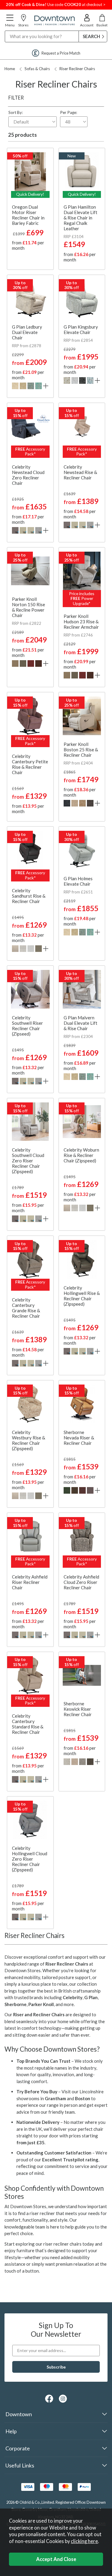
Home (10, 69)
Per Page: (69, 112)
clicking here (84, 2541)
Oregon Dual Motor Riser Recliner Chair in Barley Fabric (28, 215)
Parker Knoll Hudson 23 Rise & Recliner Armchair (81, 622)
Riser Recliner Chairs (77, 69)
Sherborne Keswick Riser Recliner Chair (78, 1709)
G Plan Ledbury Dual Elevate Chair (27, 332)
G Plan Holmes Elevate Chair (78, 881)
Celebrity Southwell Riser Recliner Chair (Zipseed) (27, 1026)
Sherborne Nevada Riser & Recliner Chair (79, 1438)
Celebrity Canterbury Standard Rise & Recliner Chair (28, 1724)
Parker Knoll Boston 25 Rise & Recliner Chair (81, 750)
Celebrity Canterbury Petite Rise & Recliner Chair (30, 764)
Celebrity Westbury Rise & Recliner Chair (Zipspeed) (29, 1440)
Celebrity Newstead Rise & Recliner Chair (80, 472)
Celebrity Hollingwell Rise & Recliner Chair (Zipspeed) (82, 1296)
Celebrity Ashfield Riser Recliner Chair (30, 1582)
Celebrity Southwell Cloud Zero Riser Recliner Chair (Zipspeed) (28, 1161)
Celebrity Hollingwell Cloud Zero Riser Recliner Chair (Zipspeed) (30, 1859)
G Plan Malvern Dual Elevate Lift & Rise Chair (80, 1023)
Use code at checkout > (56, 4)
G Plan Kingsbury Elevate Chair (81, 329)
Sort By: (16, 112)
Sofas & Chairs (37, 69)
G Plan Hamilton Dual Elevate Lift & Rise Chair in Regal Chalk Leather (80, 218)
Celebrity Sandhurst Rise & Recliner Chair (29, 896)
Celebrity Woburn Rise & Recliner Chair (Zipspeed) (81, 1155)
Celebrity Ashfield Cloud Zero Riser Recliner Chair (81, 1582)
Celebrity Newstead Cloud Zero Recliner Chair (28, 475)
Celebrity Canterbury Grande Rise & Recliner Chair (26, 1308)
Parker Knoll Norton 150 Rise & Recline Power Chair (29, 607)
